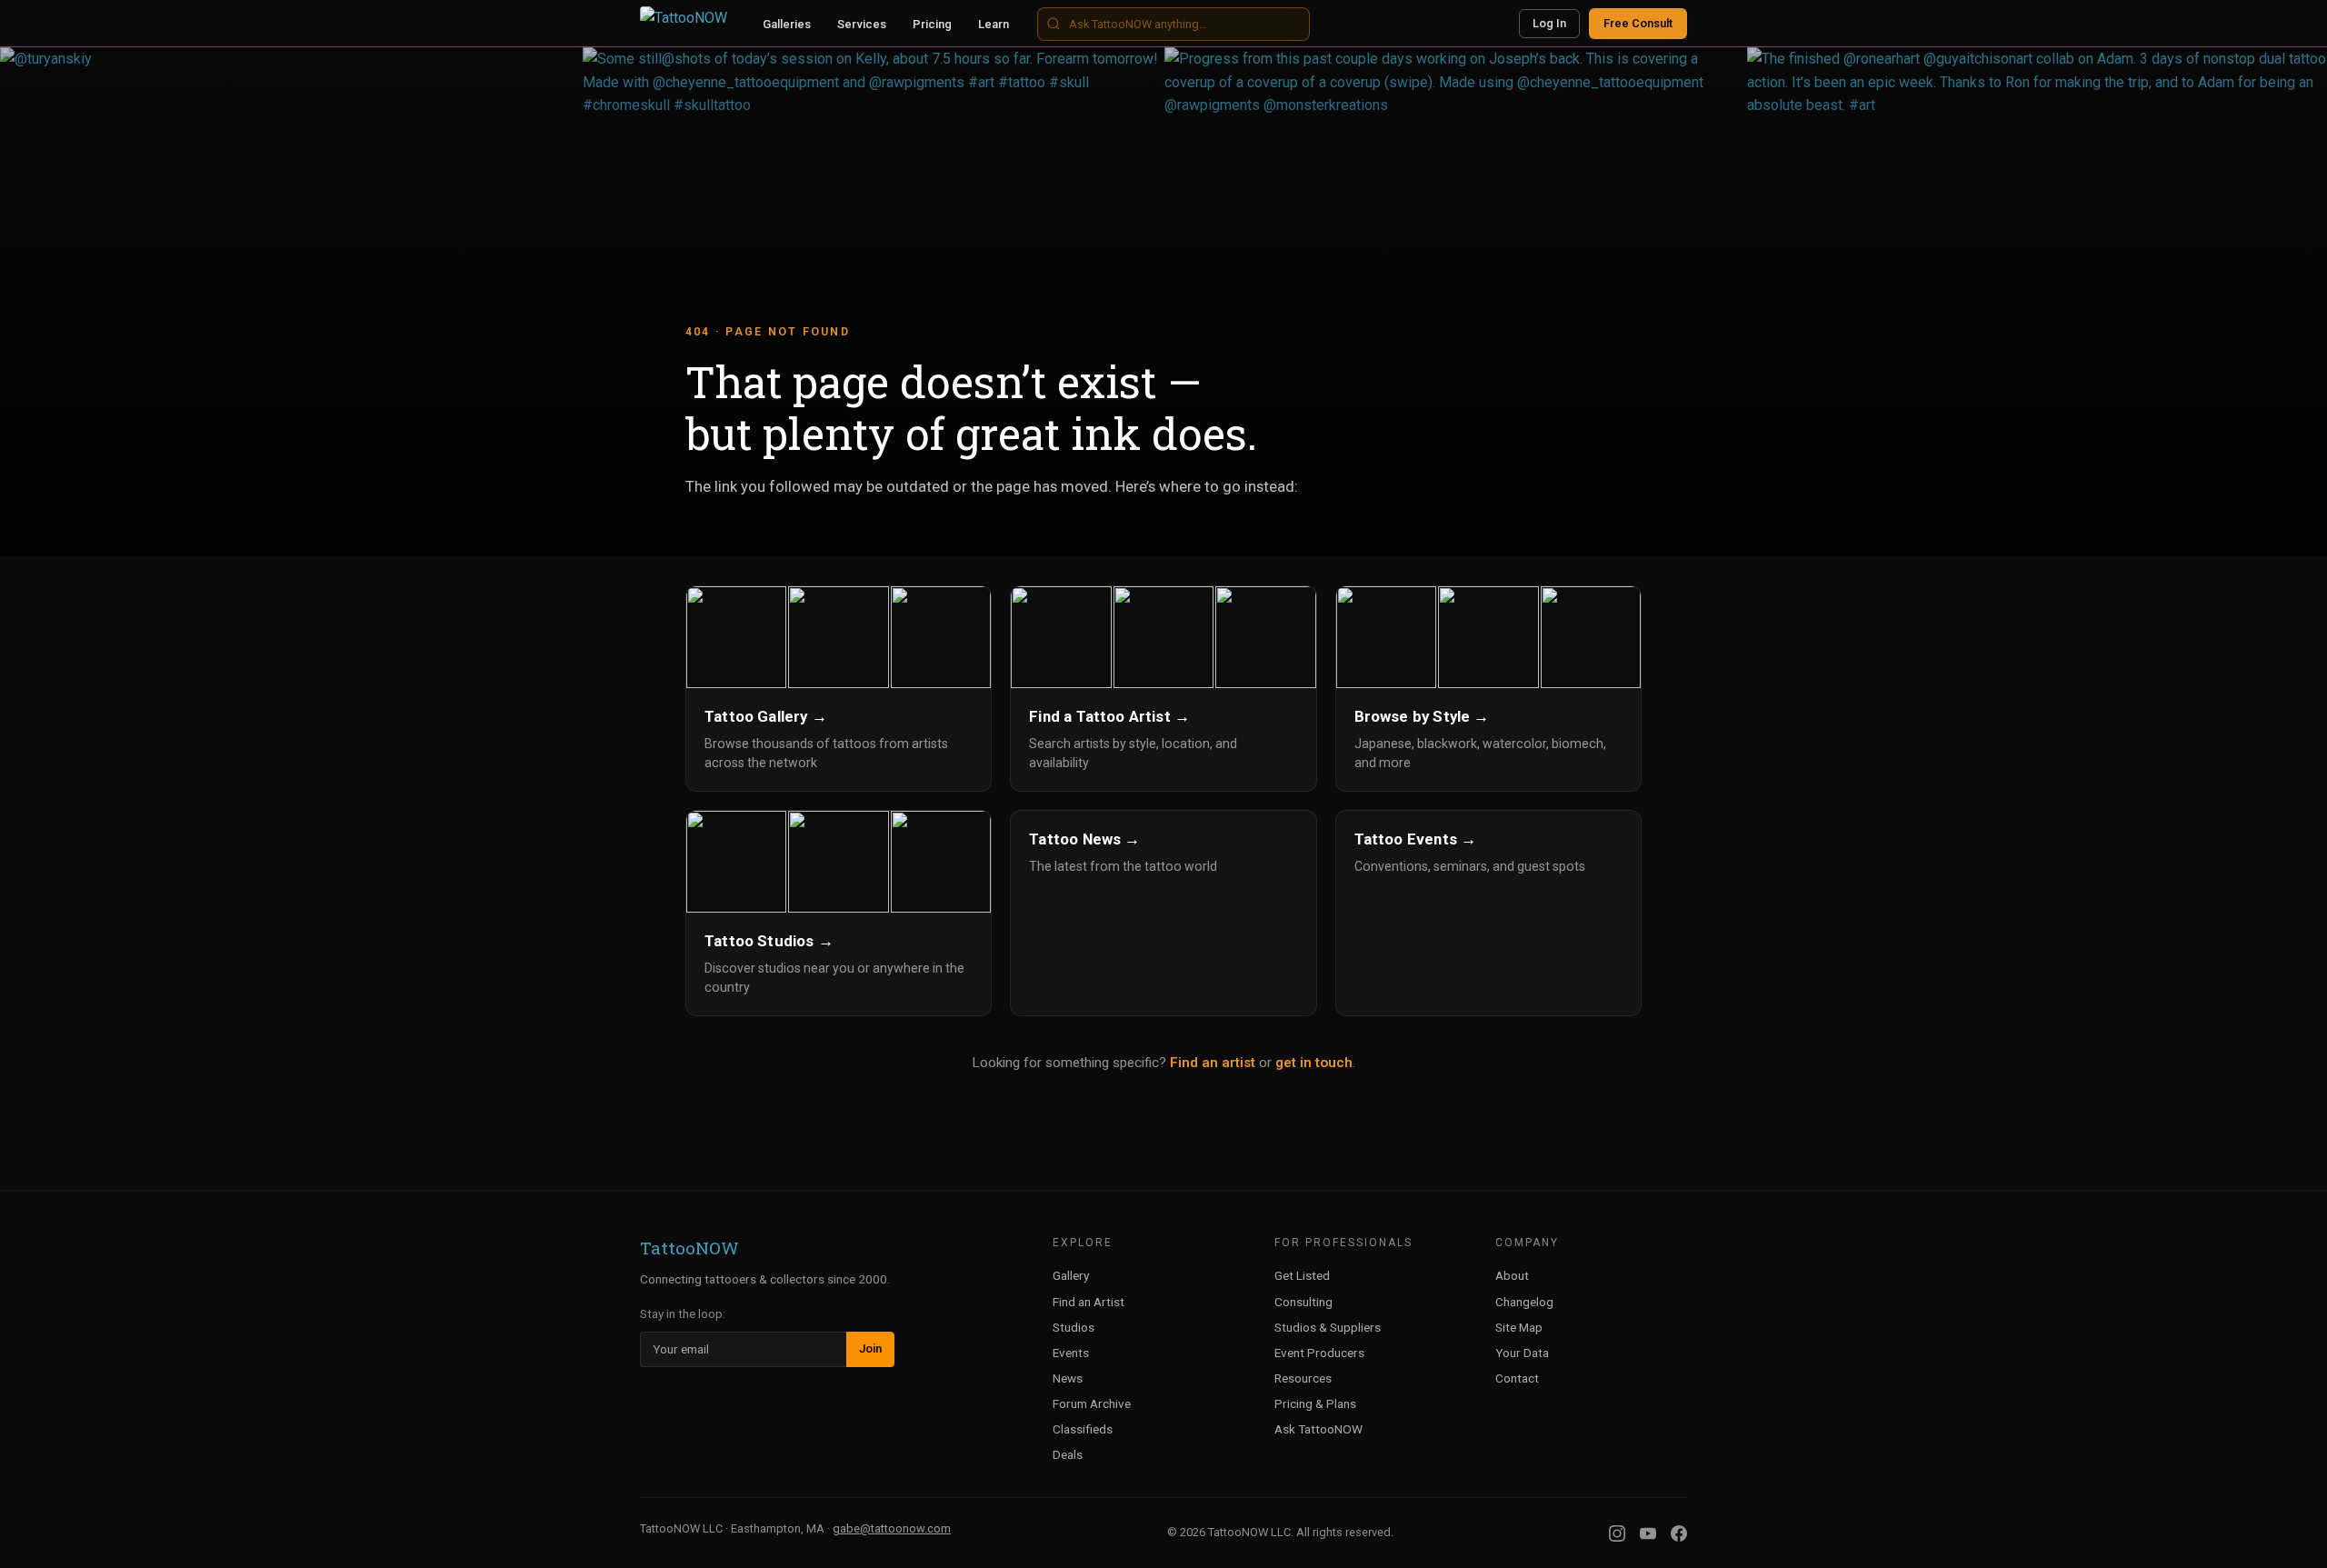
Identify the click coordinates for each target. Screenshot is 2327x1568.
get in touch (1314, 1063)
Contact (1517, 1378)
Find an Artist (1089, 1302)
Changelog (1524, 1302)
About (1512, 1275)
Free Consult (1638, 23)
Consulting (1303, 1302)
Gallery (1071, 1275)
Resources (1303, 1378)
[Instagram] (1617, 1533)
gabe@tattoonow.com (892, 1528)
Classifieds (1083, 1429)
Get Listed (1302, 1275)
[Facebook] (1679, 1533)
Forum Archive (1092, 1403)
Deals (1068, 1454)
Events (1071, 1353)
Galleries (787, 24)
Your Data (1522, 1353)
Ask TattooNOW (1318, 1429)
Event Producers (1319, 1353)
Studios (1074, 1327)
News (1068, 1378)
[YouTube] (1648, 1533)
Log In (1549, 23)
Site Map (1519, 1327)
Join (870, 1348)
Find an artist (1213, 1063)
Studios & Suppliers (1328, 1327)
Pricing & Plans (1315, 1403)
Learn (994, 24)
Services (862, 24)
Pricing (932, 24)
